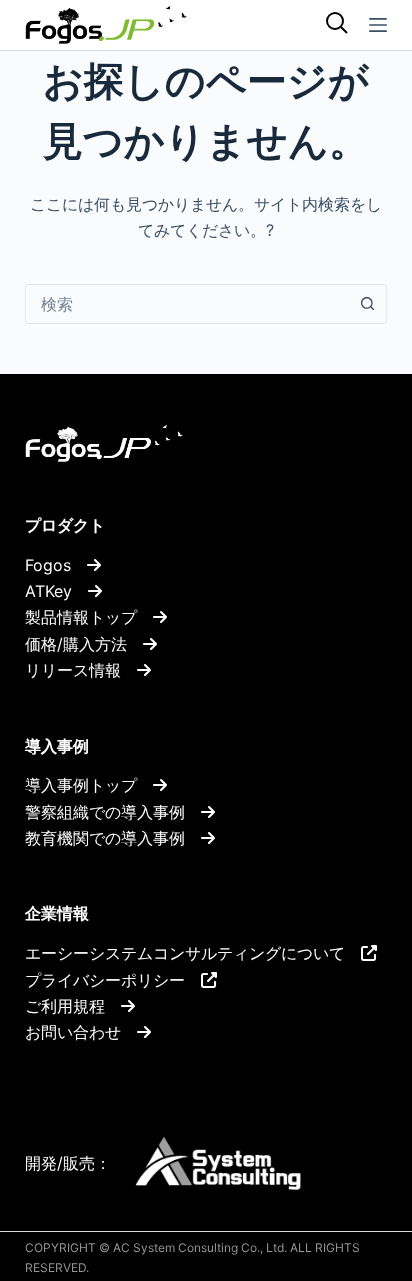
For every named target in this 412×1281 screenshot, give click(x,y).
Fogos (56, 565)
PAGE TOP (346, 1179)
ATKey (56, 591)
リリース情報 (81, 670)
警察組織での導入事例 (113, 812)
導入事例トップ (89, 785)
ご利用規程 (73, 1006)
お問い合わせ (81, 1032)
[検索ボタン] (367, 304)
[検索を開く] (337, 25)
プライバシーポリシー (113, 980)
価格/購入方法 (84, 644)
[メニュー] (378, 25)
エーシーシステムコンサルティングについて (193, 953)
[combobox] (187, 304)
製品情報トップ (89, 617)
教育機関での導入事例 (113, 838)
